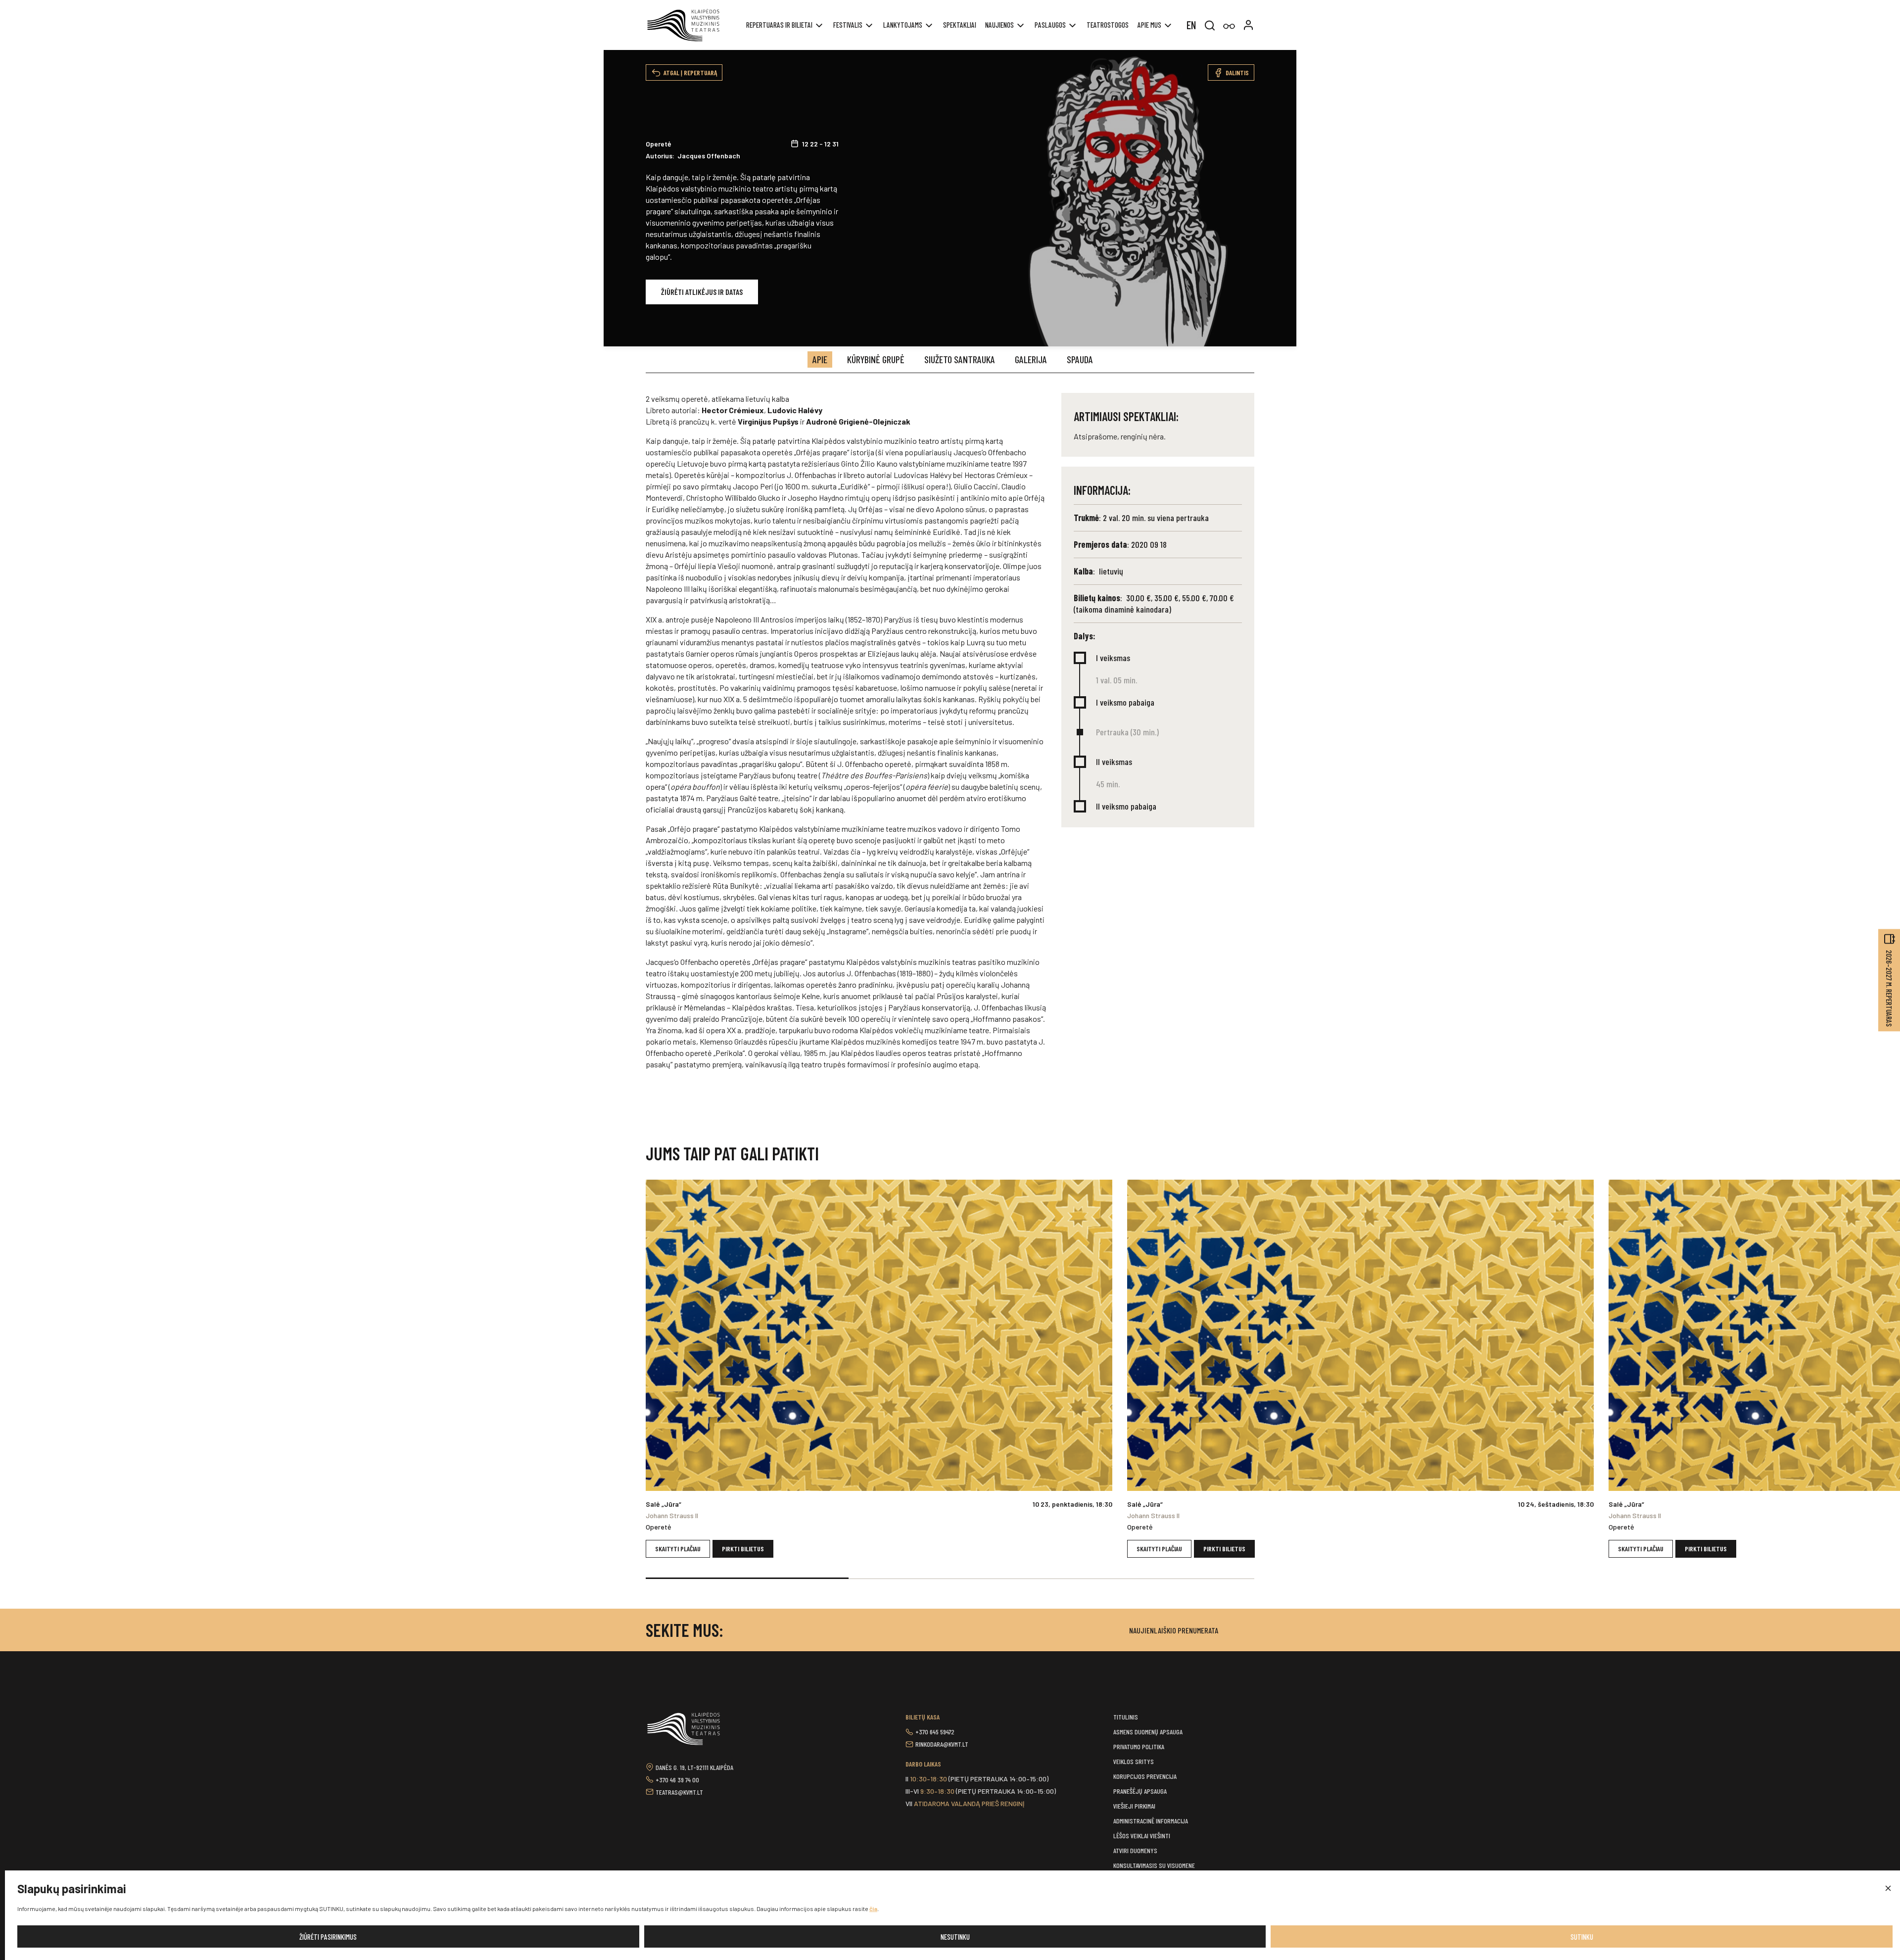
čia (873, 1909)
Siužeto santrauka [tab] (960, 359)
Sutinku (1582, 1937)
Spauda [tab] (1080, 359)
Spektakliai (960, 25)
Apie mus (1149, 25)
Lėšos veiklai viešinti (1142, 1836)
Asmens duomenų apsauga (1148, 1732)
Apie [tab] (820, 359)
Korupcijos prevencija (1145, 1776)
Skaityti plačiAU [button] (678, 1549)
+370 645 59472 (935, 1732)
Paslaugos (1050, 25)
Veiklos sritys (1134, 1761)
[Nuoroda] (1229, 26)
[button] (1888, 1889)
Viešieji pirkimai (1134, 1806)
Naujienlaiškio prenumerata (1174, 1630)
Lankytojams (903, 25)
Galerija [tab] (1031, 359)
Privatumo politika (1139, 1746)
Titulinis (1126, 1717)
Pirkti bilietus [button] (743, 1549)
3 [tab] (1153, 1578)
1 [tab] (747, 1578)
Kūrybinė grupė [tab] (876, 359)
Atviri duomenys (1135, 1850)
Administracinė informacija (1151, 1821)
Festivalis (848, 25)
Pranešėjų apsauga (1140, 1791)
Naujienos (999, 25)
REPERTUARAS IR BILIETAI (779, 25)
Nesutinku (955, 1937)
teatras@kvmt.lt (679, 1792)
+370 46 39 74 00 (677, 1780)
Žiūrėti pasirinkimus (328, 1937)
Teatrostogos (1108, 25)
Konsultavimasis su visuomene (1154, 1865)
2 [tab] (950, 1578)
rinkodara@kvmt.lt (942, 1744)
